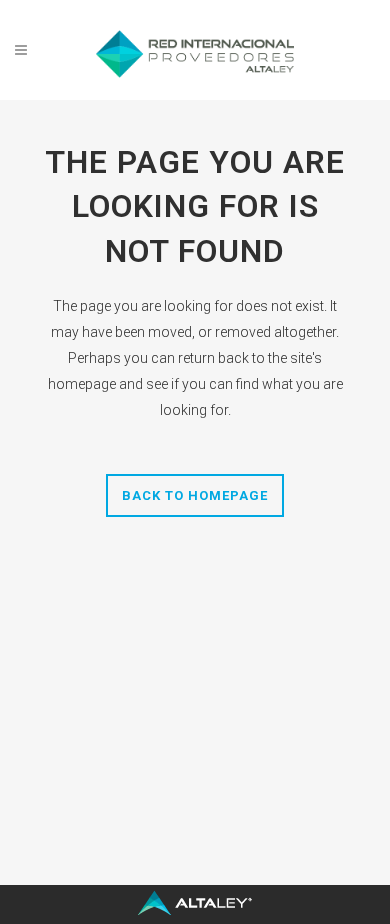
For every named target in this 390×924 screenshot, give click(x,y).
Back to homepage (195, 495)
